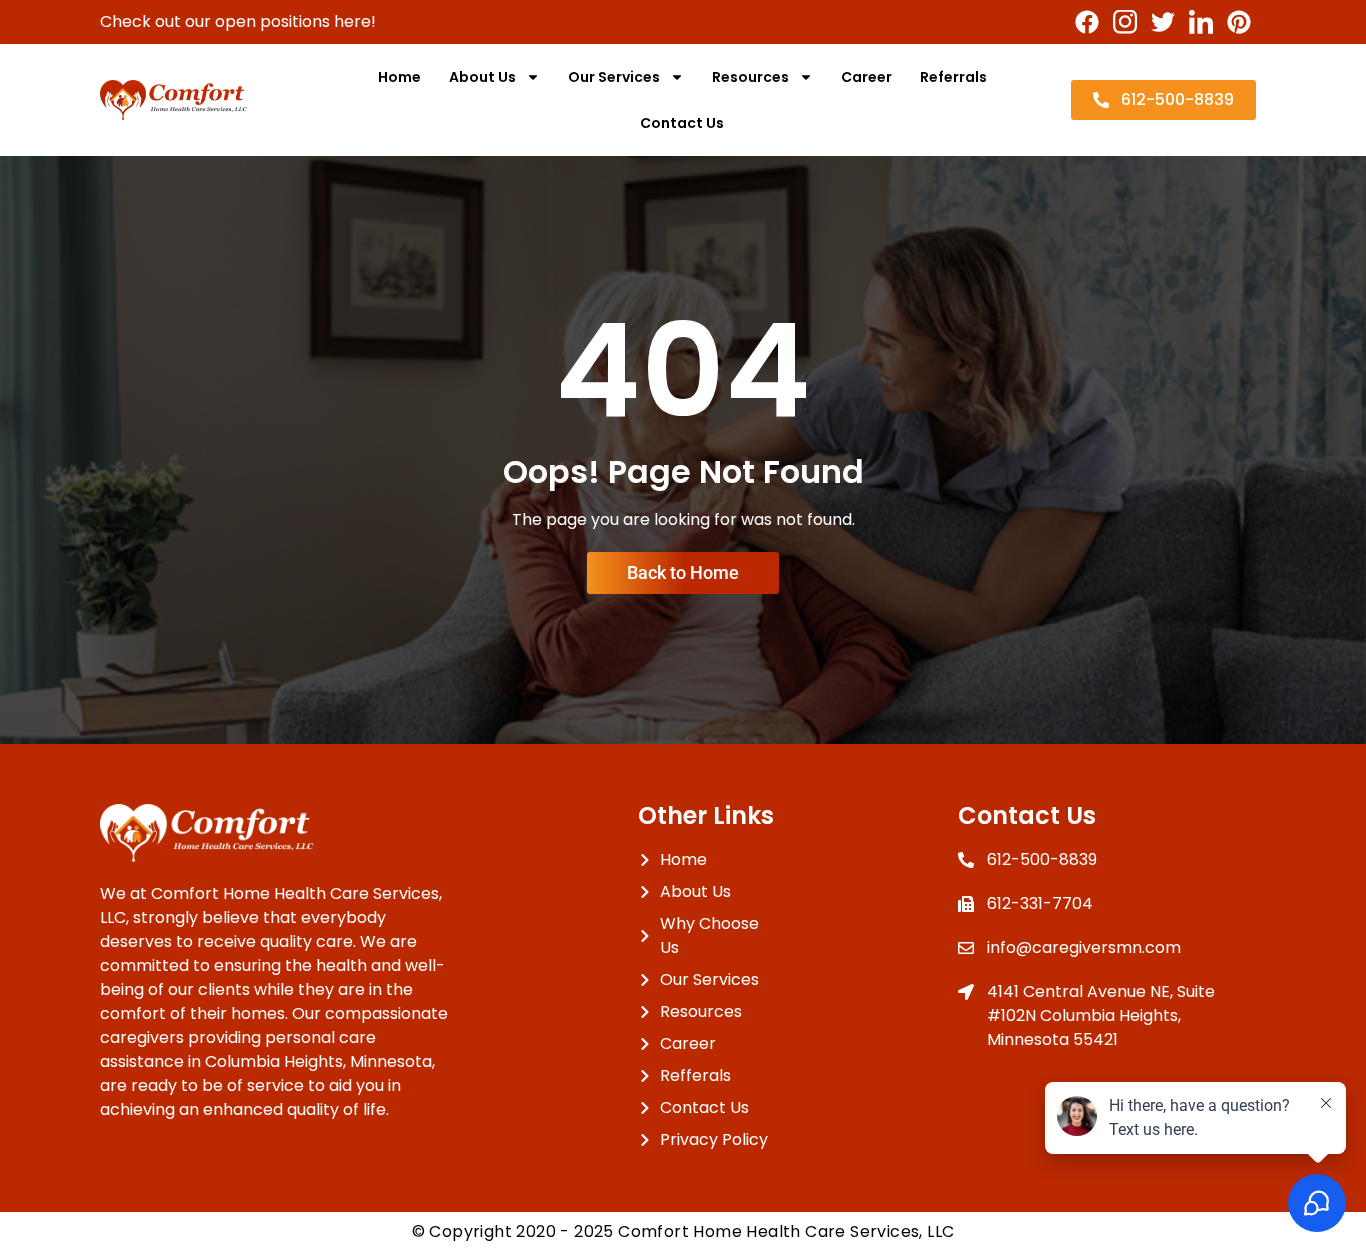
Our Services (614, 77)
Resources (750, 77)
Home (399, 77)
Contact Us (682, 123)
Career (866, 77)
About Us (482, 77)
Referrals (953, 77)
